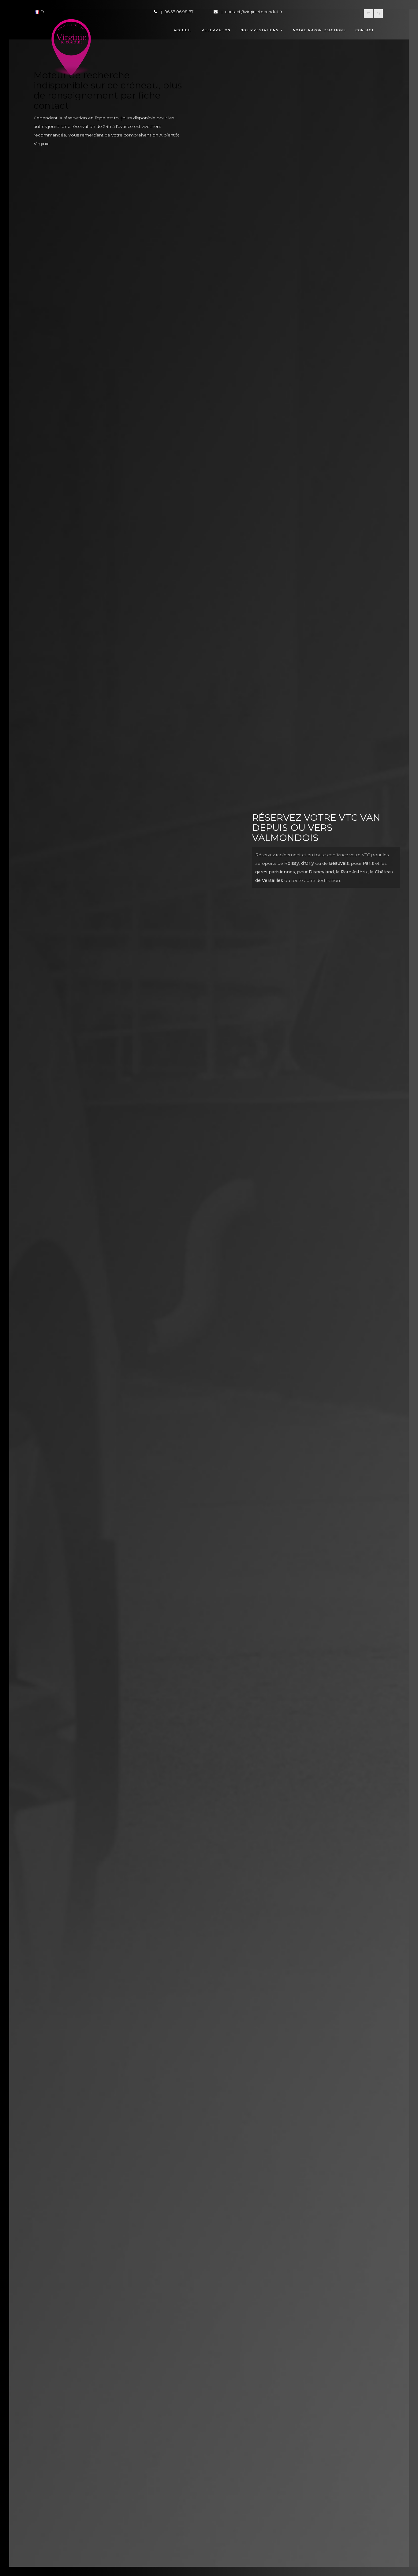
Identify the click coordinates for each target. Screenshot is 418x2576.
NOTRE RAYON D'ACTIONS (319, 30)
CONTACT (365, 30)
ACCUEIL (183, 30)
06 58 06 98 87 (179, 12)
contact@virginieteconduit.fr (254, 12)
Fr (42, 12)
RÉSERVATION (216, 30)
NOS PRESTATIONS (259, 30)
